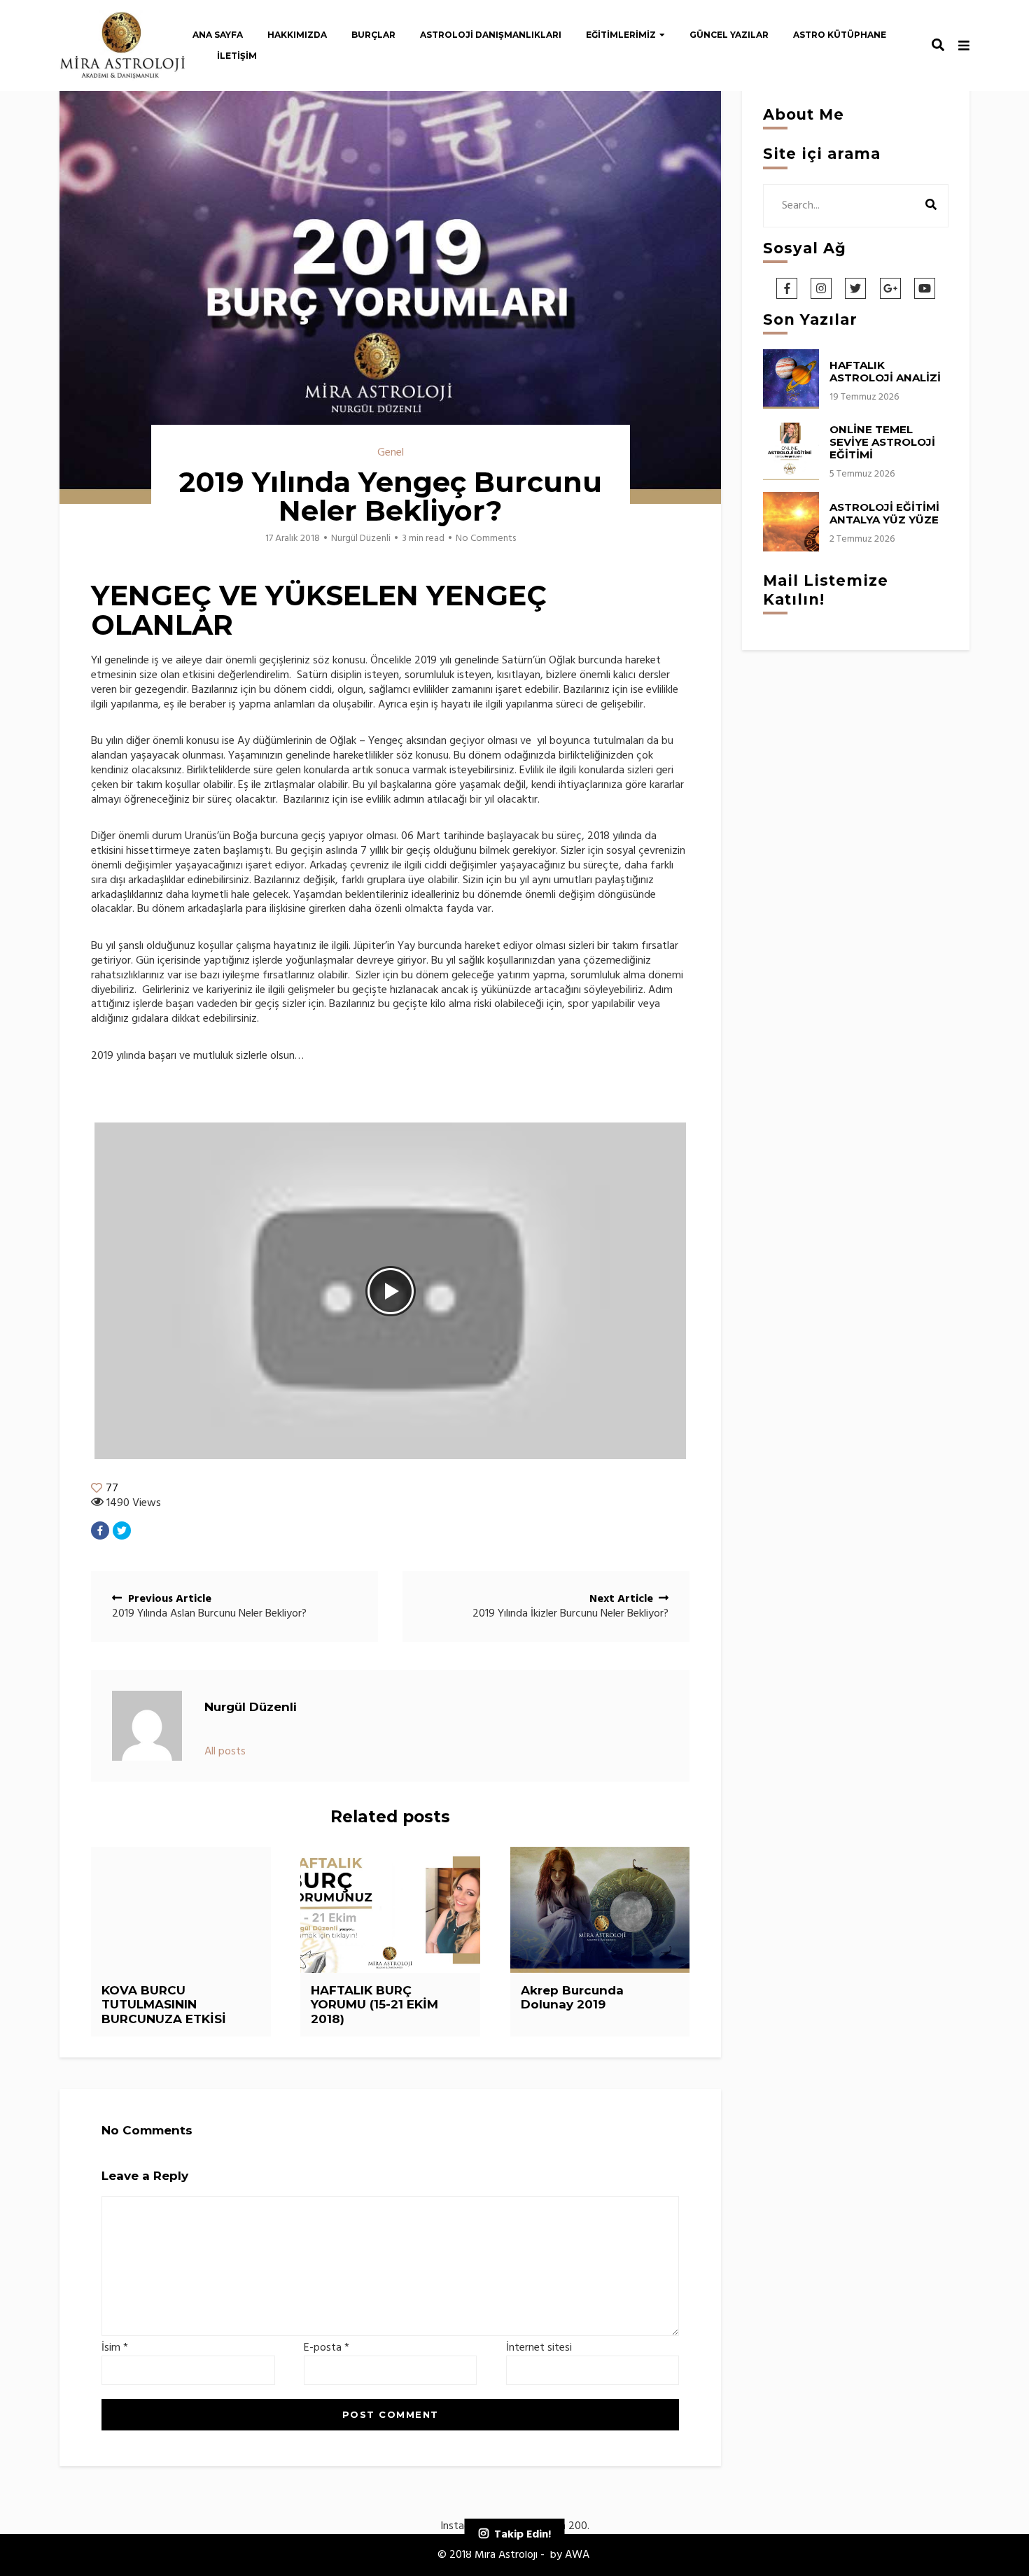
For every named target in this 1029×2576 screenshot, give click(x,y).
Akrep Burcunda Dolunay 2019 (572, 1997)
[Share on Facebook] (100, 1530)
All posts (225, 1752)
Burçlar (373, 35)
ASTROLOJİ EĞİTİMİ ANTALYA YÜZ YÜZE (884, 513)
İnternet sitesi (539, 2348)
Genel (391, 453)
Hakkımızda (297, 35)
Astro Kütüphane (840, 35)
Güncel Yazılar (729, 35)
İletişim (237, 56)
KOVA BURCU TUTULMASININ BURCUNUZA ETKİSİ (164, 2005)
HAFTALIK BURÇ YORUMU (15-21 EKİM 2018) (374, 2005)
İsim (115, 2348)
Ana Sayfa (218, 35)
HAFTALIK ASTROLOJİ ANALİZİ (885, 371)
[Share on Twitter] (122, 1530)
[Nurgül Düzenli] (147, 1726)
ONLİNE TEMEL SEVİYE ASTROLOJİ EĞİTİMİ (882, 442)
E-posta (327, 2348)
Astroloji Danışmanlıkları (491, 35)
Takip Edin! (523, 2535)
